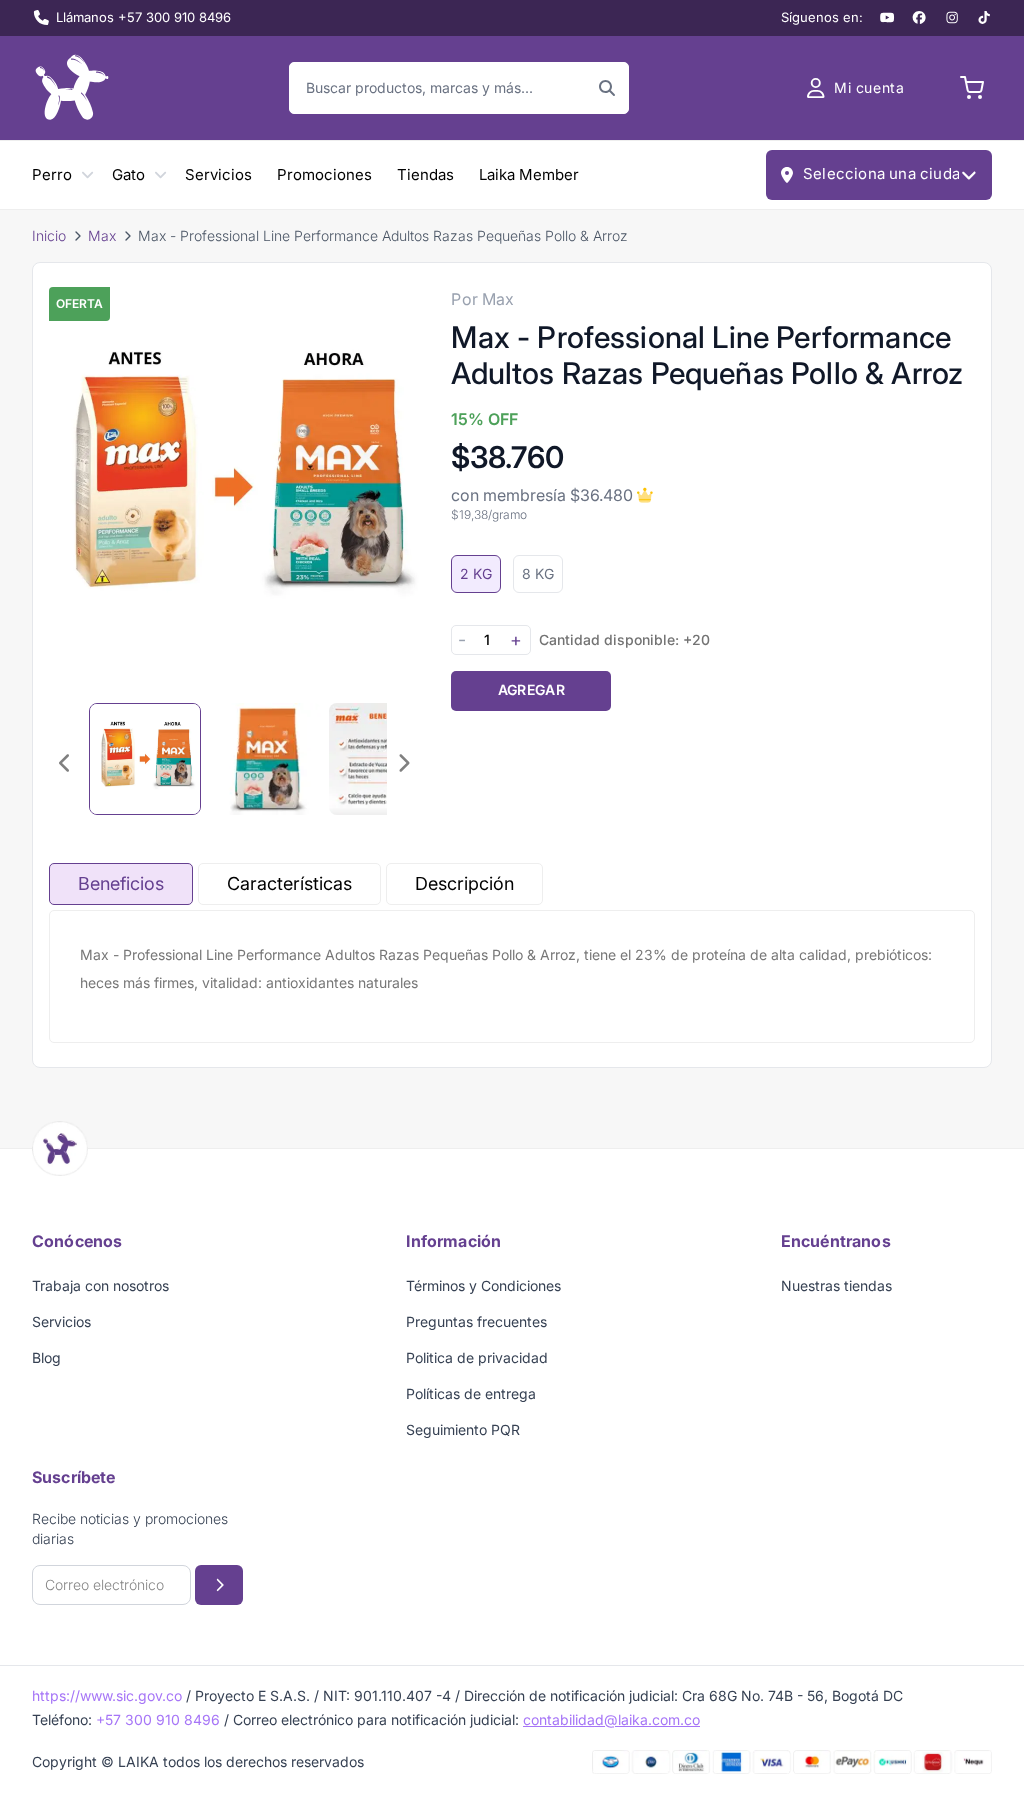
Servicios (218, 174)
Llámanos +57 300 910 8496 (143, 17)
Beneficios (121, 883)
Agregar (531, 689)
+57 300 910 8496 (158, 1719)
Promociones (324, 174)
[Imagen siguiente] (403, 763)
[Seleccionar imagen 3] (385, 759)
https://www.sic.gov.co (107, 1695)
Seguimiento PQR (463, 1429)
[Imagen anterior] (65, 763)
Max (102, 235)
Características (289, 883)
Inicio (49, 235)
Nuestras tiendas (836, 1285)
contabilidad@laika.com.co (611, 1719)
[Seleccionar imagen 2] (265, 759)
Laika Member (529, 174)
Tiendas (425, 174)
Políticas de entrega (471, 1393)
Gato (128, 174)
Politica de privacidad (477, 1357)
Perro (52, 174)
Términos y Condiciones (483, 1285)
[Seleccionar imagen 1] (145, 759)
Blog (46, 1357)
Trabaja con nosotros (100, 1285)
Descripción (464, 883)
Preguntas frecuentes (476, 1321)
